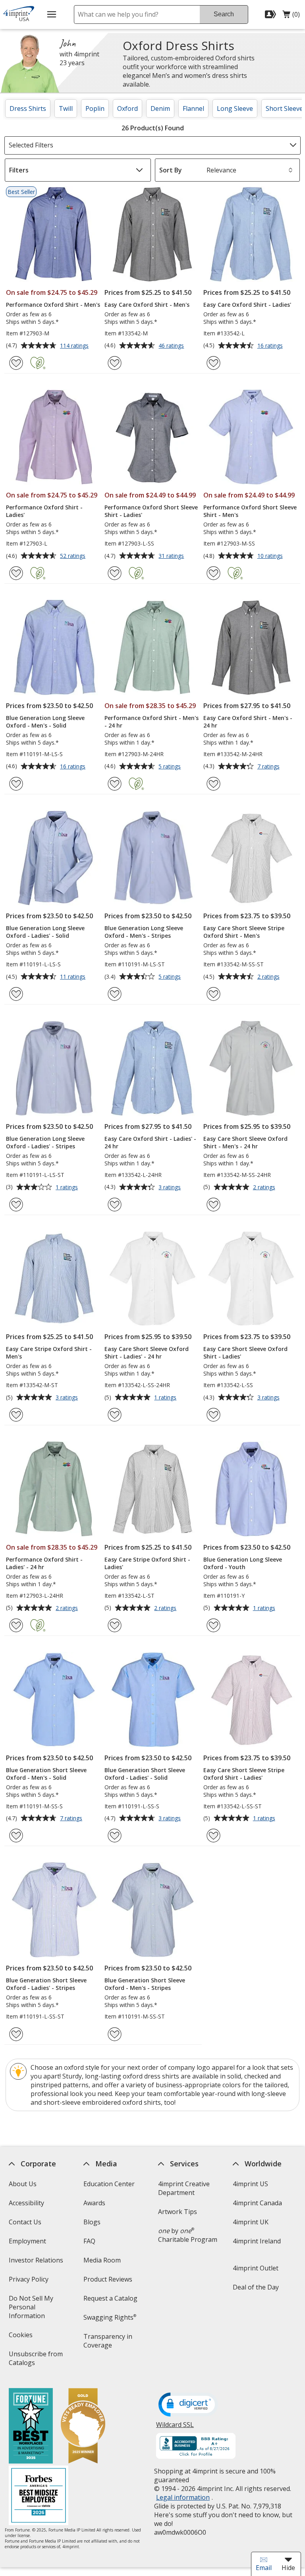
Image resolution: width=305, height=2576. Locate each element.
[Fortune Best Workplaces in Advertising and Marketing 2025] (30, 2427)
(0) (291, 16)
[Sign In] (271, 14)
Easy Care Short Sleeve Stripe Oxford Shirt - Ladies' (244, 1774)
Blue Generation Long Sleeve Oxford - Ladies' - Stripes (45, 1142)
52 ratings (74, 556)
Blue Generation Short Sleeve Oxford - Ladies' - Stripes (46, 1984)
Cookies (21, 2337)
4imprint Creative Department (184, 2188)
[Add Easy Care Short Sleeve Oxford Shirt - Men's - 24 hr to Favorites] (213, 1205)
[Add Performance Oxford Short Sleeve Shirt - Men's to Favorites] (213, 573)
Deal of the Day (256, 2287)
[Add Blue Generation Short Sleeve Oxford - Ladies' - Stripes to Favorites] (16, 2034)
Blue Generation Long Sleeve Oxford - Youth (243, 1563)
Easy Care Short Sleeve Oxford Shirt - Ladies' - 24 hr (147, 1353)
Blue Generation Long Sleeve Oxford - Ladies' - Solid (45, 932)
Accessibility (26, 2203)
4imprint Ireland (257, 2241)
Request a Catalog (110, 2298)
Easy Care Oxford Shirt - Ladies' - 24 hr (150, 1142)
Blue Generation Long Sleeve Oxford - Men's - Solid (45, 722)
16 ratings (271, 346)
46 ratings (172, 346)
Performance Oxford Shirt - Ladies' (44, 511)
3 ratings (171, 1188)
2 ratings (269, 977)
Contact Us (25, 2222)
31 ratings (172, 556)
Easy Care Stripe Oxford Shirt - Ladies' (147, 1563)
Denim (160, 108)
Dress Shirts (28, 108)
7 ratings (269, 767)
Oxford (127, 108)
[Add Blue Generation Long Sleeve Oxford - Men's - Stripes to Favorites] (115, 994)
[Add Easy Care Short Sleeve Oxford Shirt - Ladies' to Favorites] (213, 1415)
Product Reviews (108, 2279)
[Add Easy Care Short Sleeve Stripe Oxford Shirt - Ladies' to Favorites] (213, 1836)
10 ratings (271, 556)
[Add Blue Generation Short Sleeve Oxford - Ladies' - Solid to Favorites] (115, 1836)
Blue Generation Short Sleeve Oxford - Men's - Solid (46, 1774)
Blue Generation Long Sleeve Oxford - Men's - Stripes (144, 932)
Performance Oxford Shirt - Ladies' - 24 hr (44, 1563)
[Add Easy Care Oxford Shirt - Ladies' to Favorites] (213, 363)
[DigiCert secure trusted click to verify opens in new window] (188, 2405)
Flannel (193, 108)
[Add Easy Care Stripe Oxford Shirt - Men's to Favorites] (16, 1415)
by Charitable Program (188, 2235)
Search (224, 14)
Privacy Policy (29, 2282)
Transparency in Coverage (109, 2343)
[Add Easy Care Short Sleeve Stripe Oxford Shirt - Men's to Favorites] (213, 994)
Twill (66, 108)
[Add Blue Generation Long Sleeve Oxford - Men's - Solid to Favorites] (16, 784)
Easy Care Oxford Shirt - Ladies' (247, 305)
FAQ (89, 2241)
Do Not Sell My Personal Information (38, 2310)
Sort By (171, 170)
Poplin (95, 108)
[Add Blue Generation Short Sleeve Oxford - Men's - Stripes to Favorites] (115, 2034)
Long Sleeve (235, 108)
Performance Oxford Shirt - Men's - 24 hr (152, 722)
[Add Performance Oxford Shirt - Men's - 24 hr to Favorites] (115, 784)
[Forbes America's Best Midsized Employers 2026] (38, 2496)
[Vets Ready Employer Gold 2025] (83, 2427)
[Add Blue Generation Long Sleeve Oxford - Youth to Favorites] (213, 1625)
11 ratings (74, 977)
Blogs (92, 2222)
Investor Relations (37, 2263)
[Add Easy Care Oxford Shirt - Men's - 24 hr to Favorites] (213, 784)
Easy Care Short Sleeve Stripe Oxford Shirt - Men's (244, 932)
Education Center (109, 2184)
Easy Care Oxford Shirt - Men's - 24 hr (248, 722)
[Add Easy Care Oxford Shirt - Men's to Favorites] (115, 363)
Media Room (102, 2260)
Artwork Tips (178, 2212)
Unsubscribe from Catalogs (35, 2361)
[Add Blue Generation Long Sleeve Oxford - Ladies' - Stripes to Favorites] (16, 1205)
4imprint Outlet (256, 2268)
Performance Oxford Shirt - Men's (53, 305)
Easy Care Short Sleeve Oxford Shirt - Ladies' (245, 1353)
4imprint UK (251, 2222)
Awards (94, 2203)
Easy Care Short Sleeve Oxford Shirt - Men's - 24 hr (245, 1142)
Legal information (183, 2497)
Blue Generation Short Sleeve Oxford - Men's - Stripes (145, 1984)
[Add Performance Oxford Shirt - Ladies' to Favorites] (16, 573)
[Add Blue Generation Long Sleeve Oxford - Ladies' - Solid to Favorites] (16, 994)
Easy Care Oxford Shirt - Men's (147, 305)
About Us (22, 2184)
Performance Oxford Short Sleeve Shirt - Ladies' (151, 511)
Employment (27, 2241)
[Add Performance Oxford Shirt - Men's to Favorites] (16, 363)
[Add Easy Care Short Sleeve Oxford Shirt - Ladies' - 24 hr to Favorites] (115, 1415)
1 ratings (68, 1188)
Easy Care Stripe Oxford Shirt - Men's (49, 1353)
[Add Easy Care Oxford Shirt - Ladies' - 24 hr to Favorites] (115, 1205)
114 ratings (75, 346)
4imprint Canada (257, 2203)
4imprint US (250, 2184)
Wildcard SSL (175, 2428)
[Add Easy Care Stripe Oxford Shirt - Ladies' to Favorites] (115, 1625)
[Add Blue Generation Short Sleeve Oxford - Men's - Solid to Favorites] (16, 1836)
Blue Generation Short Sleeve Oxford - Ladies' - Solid (145, 1774)
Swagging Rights (110, 2317)
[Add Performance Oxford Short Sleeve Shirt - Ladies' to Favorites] (115, 573)
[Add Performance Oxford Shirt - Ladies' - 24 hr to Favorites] (16, 1625)
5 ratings (171, 767)
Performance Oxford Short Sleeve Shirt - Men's (250, 511)
